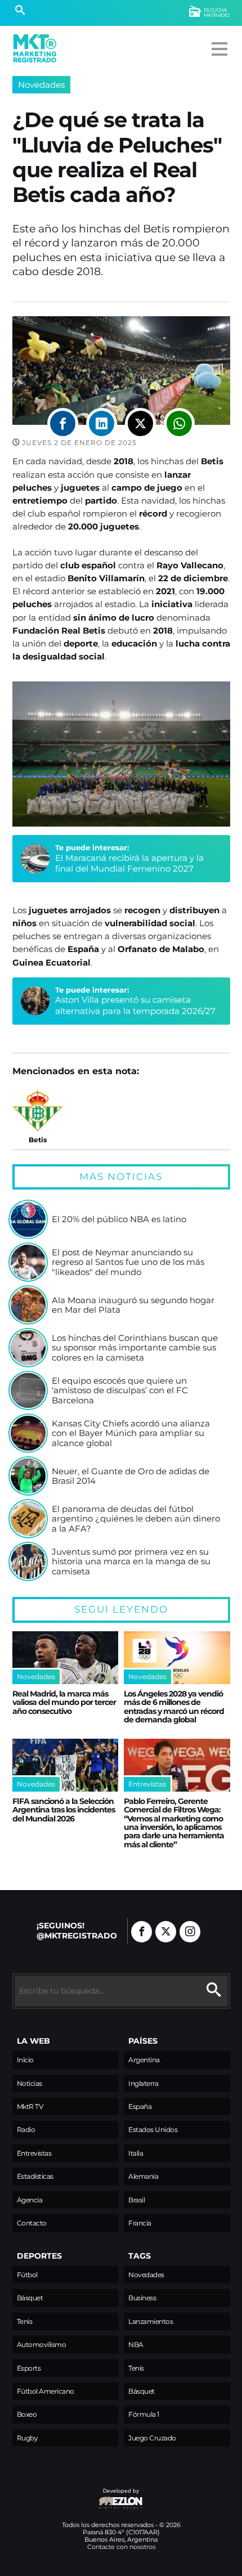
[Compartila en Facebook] (63, 423)
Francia (140, 2223)
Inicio (25, 2060)
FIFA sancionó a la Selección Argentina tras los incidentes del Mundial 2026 (64, 1810)
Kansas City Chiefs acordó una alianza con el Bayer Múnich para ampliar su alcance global (131, 1433)
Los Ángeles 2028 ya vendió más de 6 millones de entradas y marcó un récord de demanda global (174, 1707)
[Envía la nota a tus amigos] (179, 423)
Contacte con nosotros (121, 2547)
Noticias (30, 2083)
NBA (136, 2344)
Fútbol (27, 2275)
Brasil (136, 2200)
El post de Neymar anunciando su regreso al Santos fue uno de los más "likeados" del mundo (128, 1262)
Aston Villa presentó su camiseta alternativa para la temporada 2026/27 (135, 1005)
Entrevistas (34, 2153)
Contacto (32, 2223)
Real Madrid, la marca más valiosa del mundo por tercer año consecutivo (64, 1702)
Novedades (41, 85)
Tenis (25, 2321)
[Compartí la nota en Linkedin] (102, 423)
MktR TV (30, 2106)
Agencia (30, 2200)
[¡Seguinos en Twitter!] (166, 1932)
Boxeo (27, 2414)
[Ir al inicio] (35, 48)
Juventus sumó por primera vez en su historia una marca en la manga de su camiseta (131, 1562)
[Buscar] (20, 11)
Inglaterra (143, 2083)
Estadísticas (35, 2176)
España (140, 2106)
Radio (26, 2130)
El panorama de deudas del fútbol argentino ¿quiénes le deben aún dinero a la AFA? (136, 1519)
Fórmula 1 (144, 2414)
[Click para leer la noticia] (28, 1219)
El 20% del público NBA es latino (119, 1219)
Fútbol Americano (46, 2391)
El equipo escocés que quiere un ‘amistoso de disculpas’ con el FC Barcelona (120, 1391)
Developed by (76, 2496)
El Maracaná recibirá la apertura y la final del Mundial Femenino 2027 (129, 863)
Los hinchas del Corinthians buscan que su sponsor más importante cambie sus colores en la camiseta (135, 1348)
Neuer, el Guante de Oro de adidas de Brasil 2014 (131, 1476)
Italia (136, 2153)
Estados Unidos (153, 2130)
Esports (29, 2368)
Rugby (28, 2438)
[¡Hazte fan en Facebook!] (142, 1932)
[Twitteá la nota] (140, 423)
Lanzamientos (151, 2321)
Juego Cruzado (152, 2438)
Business (142, 2298)
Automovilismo (42, 2344)
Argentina (144, 2060)
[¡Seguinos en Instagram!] (190, 1932)
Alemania (143, 2176)
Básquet (30, 2298)
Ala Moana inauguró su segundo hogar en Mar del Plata (133, 1305)
